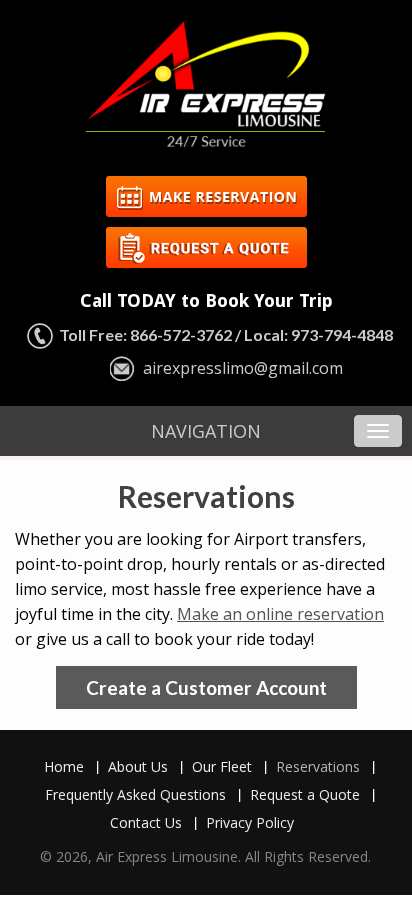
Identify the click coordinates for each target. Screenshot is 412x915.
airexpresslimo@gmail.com (243, 368)
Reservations (318, 766)
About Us (138, 766)
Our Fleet (222, 766)
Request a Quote (305, 794)
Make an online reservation (280, 614)
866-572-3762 (181, 334)
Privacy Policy (250, 822)
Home (64, 766)
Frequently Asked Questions (135, 794)
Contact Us (146, 822)
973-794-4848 (342, 334)
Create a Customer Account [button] (206, 687)
